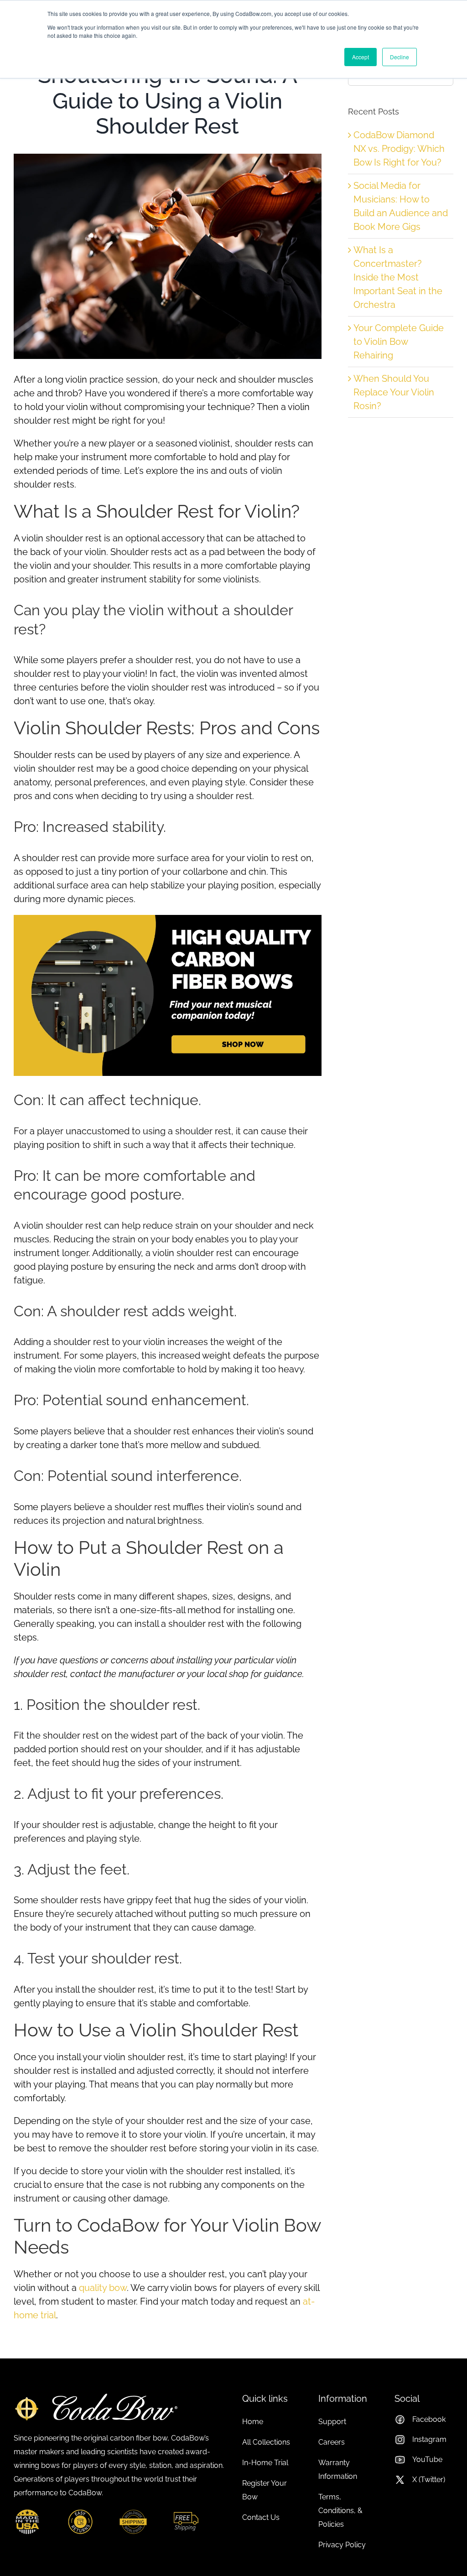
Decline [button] (400, 57)
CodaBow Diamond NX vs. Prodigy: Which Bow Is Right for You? (399, 149)
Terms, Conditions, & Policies (340, 2511)
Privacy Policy (342, 2545)
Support (332, 2422)
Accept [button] (361, 57)
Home (253, 2422)
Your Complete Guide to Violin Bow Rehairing (399, 342)
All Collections (266, 2442)
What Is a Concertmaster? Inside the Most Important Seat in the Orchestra (398, 277)
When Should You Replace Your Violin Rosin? (394, 392)
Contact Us (261, 2517)
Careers (332, 2442)
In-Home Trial (265, 2463)
